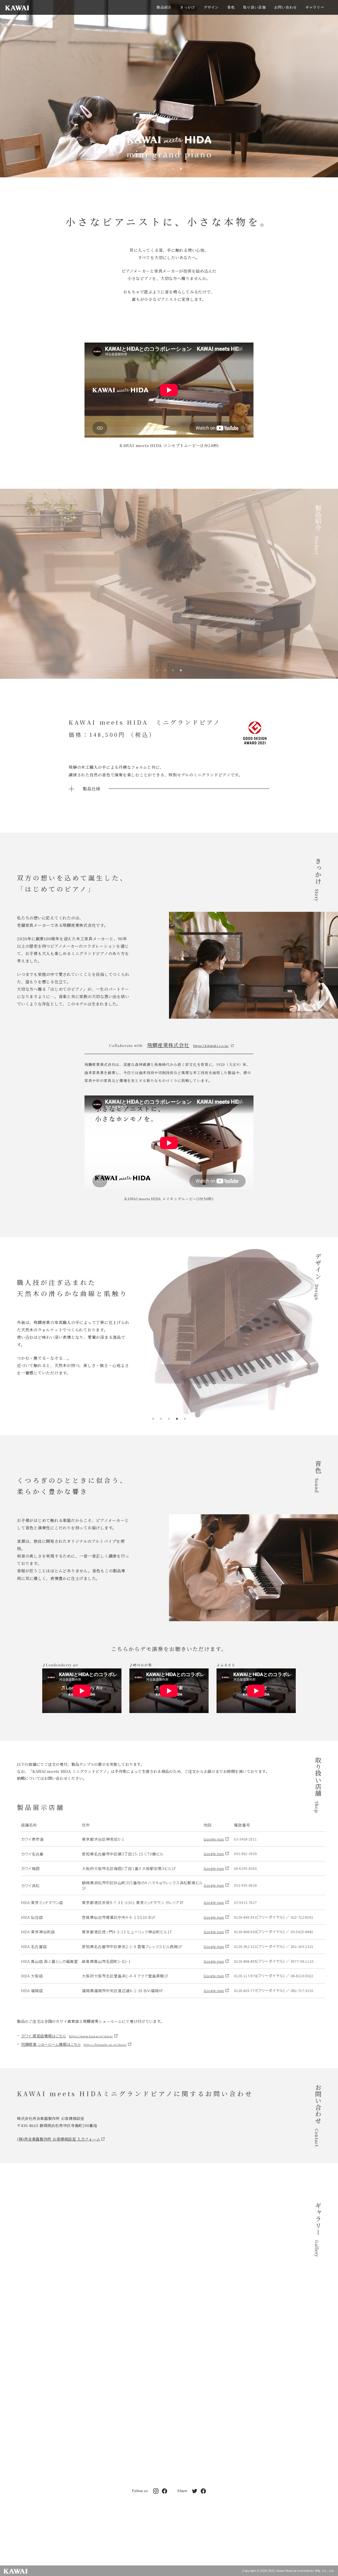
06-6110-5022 (302, 1976)
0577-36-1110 (302, 1961)
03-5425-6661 (302, 1932)
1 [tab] (157, 169)
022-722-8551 (302, 1917)
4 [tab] (181, 169)
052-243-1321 (302, 1946)
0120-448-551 (245, 1917)
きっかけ (188, 8)
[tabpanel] (169, 95)
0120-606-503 (245, 1932)
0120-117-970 (245, 1976)
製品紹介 (164, 8)
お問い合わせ (286, 8)
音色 (231, 8)
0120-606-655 (245, 1961)
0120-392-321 (245, 1946)
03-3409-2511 (245, 1839)
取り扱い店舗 (255, 8)
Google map (214, 1839)
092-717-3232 (302, 1991)
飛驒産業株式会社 (168, 1045)
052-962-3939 (245, 1854)
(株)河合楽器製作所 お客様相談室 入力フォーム (58, 2139)
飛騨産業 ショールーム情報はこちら (74, 2044)
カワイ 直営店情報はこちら (67, 2036)
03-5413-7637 (245, 1902)
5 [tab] (185, 1419)
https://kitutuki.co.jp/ (211, 1046)
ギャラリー (315, 8)
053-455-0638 (245, 1885)
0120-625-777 (245, 1991)
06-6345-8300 (245, 1868)
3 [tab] (173, 169)
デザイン (211, 8)
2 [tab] (165, 169)
